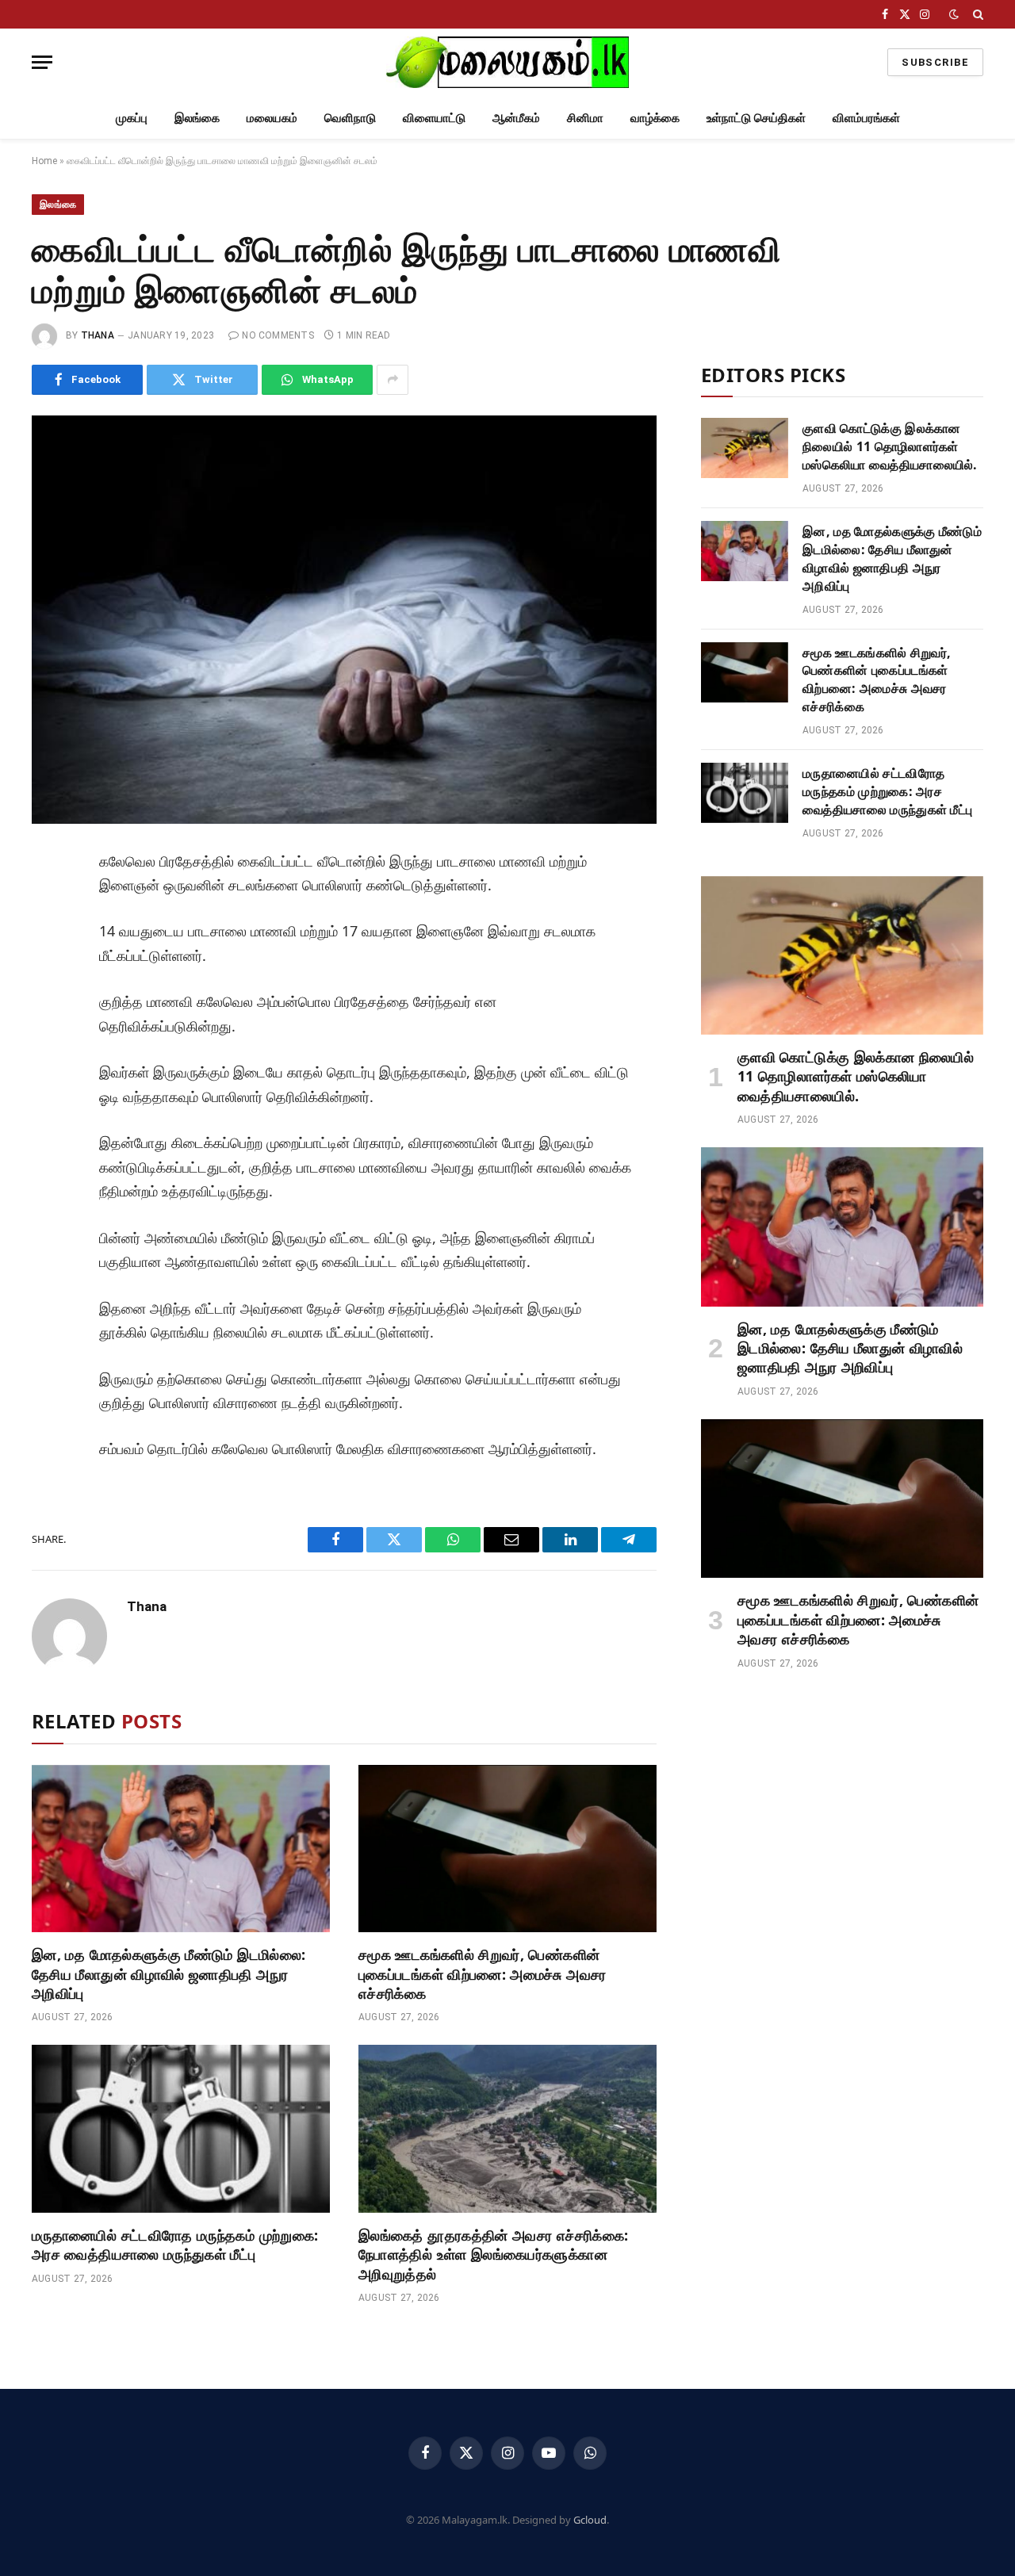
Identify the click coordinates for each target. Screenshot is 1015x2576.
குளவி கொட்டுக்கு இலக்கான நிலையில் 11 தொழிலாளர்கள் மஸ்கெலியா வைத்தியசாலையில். (890, 446)
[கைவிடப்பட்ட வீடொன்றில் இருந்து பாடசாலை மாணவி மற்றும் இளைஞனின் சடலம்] (344, 620)
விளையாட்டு (434, 117)
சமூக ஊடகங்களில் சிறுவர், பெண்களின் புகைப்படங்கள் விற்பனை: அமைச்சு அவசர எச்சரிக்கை (483, 1974)
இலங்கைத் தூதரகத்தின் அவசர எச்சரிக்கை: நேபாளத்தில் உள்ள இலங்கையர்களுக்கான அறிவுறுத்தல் (493, 2254)
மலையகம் (272, 117)
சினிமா (585, 117)
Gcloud (590, 2520)
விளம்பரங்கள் (866, 117)
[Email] (50, 1047)
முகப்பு (132, 117)
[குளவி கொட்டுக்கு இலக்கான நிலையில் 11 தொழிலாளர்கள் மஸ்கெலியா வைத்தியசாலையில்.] (745, 448)
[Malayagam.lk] (507, 62)
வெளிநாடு (350, 117)
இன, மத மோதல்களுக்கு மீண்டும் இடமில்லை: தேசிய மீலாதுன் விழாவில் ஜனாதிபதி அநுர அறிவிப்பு (169, 1974)
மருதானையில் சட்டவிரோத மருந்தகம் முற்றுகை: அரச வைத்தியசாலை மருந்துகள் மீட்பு (175, 2245)
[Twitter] (50, 940)
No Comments (278, 335)
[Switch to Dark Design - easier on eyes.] (954, 14)
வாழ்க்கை (655, 117)
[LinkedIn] (50, 975)
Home (44, 161)
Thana (98, 335)
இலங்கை (197, 117)
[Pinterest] (50, 1011)
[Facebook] (50, 904)
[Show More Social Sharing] (393, 380)
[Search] (977, 14)
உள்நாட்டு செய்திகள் (756, 117)
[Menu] (42, 62)
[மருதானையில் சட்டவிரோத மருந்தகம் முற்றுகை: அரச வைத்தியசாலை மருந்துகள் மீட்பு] (181, 2129)
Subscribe (935, 62)
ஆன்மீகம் (516, 117)
